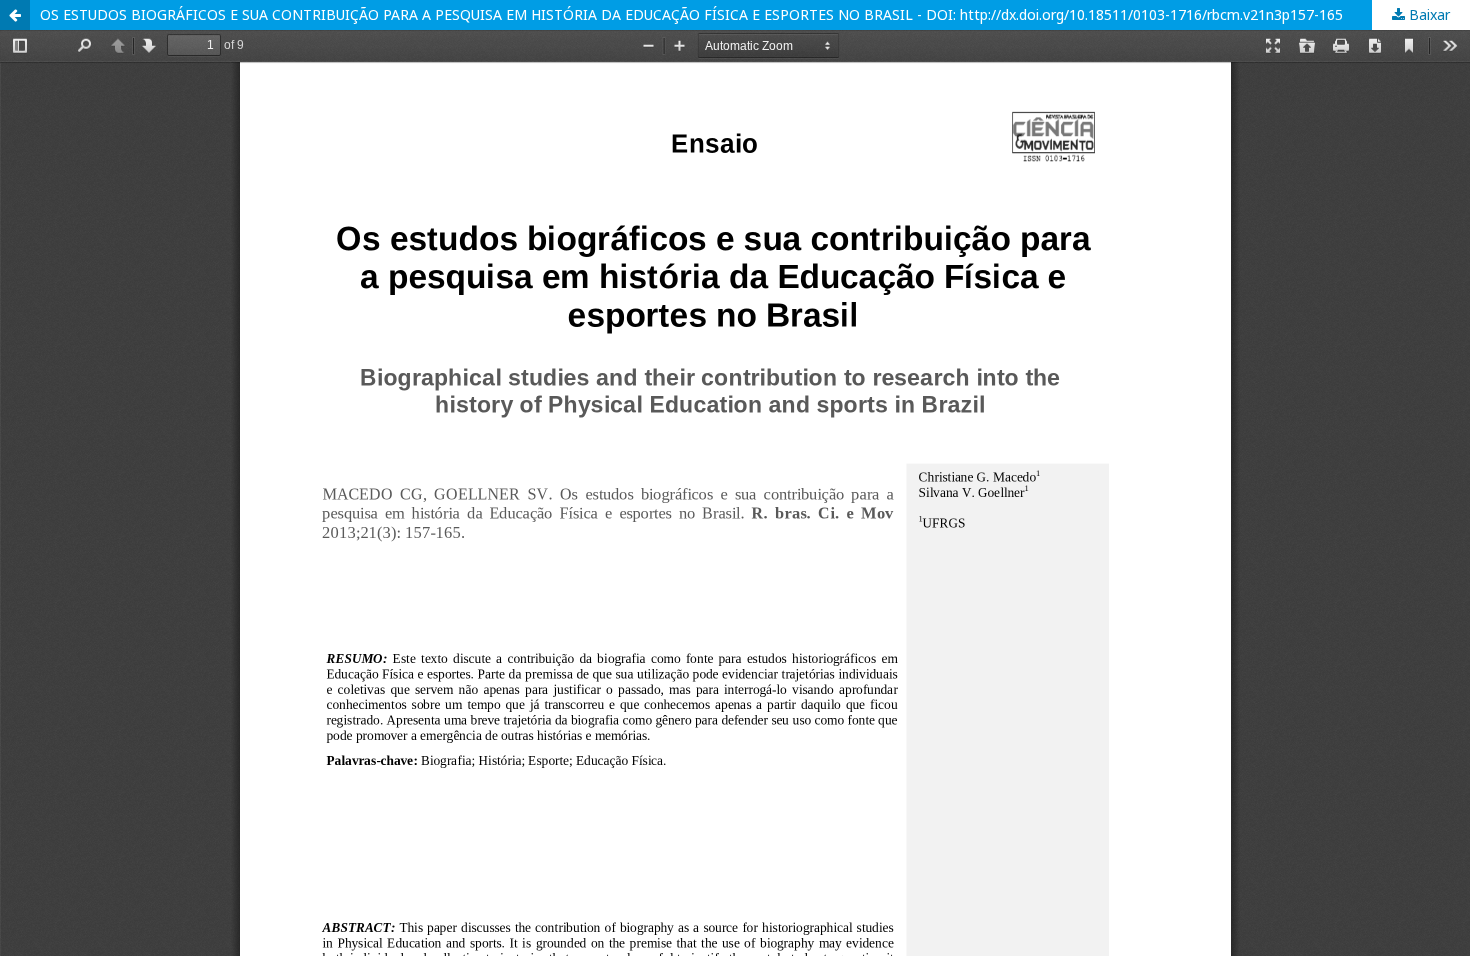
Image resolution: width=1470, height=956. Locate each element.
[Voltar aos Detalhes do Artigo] (15, 15)
